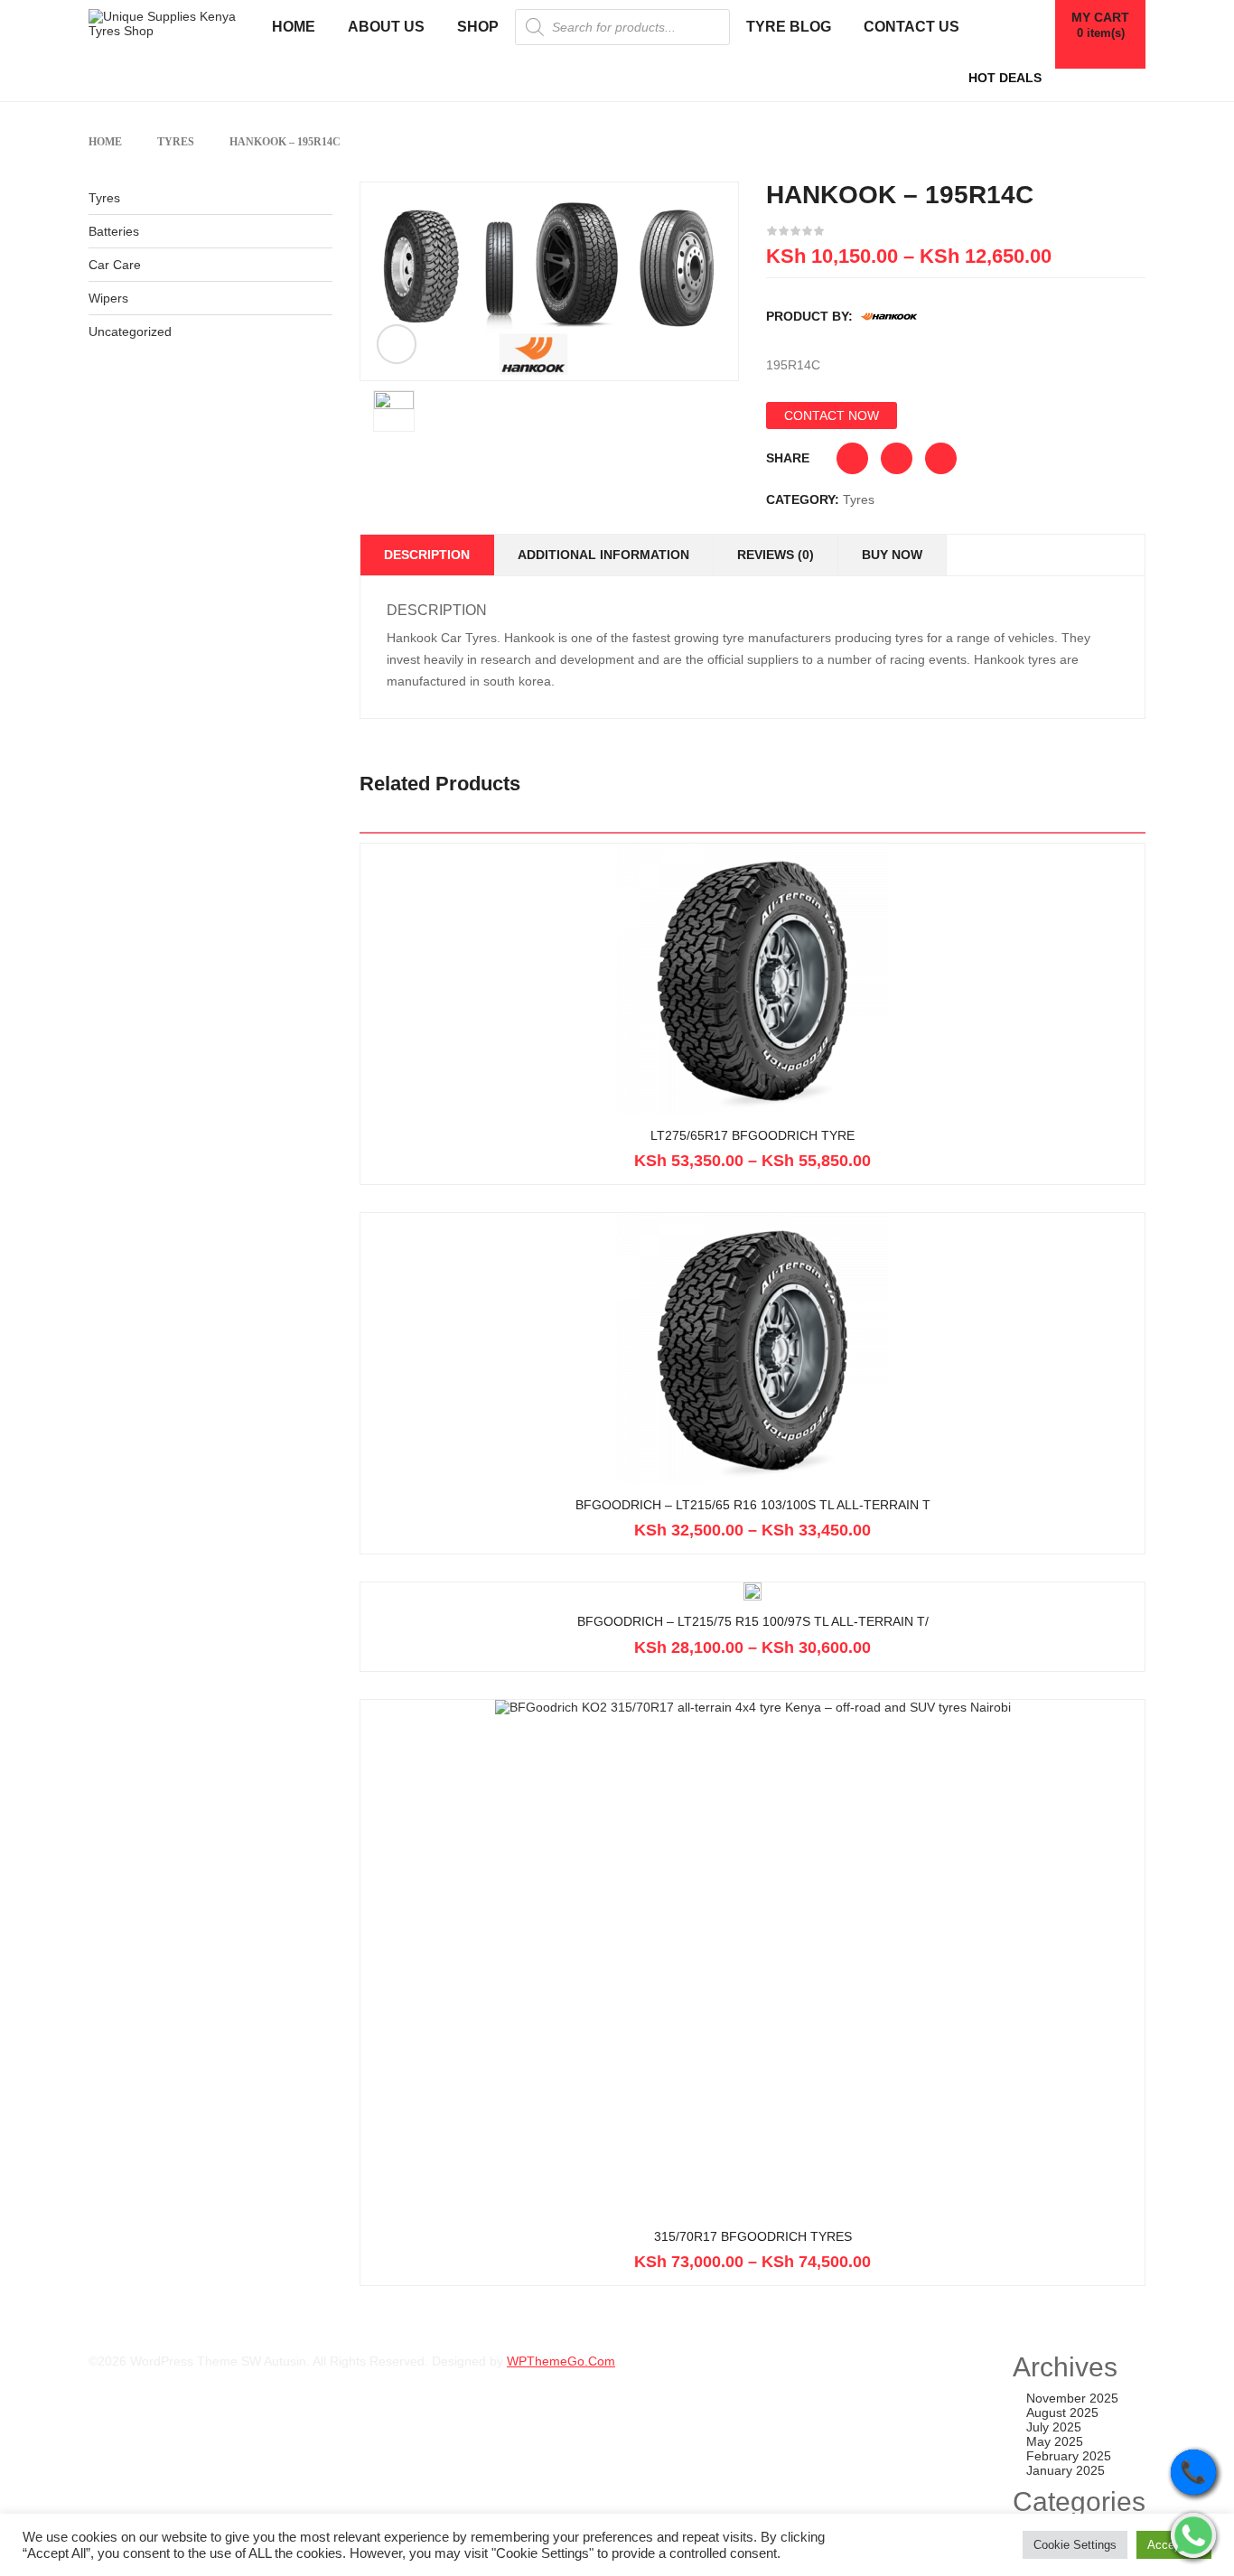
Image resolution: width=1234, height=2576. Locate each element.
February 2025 (1069, 2456)
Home (105, 142)
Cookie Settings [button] (1075, 2545)
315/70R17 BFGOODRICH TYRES (753, 2237)
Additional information (603, 555)
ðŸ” (397, 344)
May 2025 (1055, 2441)
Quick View (753, 1068)
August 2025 (1062, 2413)
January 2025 (1066, 2470)
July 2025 (1054, 2427)
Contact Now (832, 415)
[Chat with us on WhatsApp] (1193, 2535)
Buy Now (892, 555)
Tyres (176, 142)
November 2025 (1072, 2398)
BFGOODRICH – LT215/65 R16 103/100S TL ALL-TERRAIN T (753, 1505)
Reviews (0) (776, 555)
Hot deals (1005, 78)
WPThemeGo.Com (561, 2361)
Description (427, 555)
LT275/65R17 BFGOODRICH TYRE (753, 1136)
